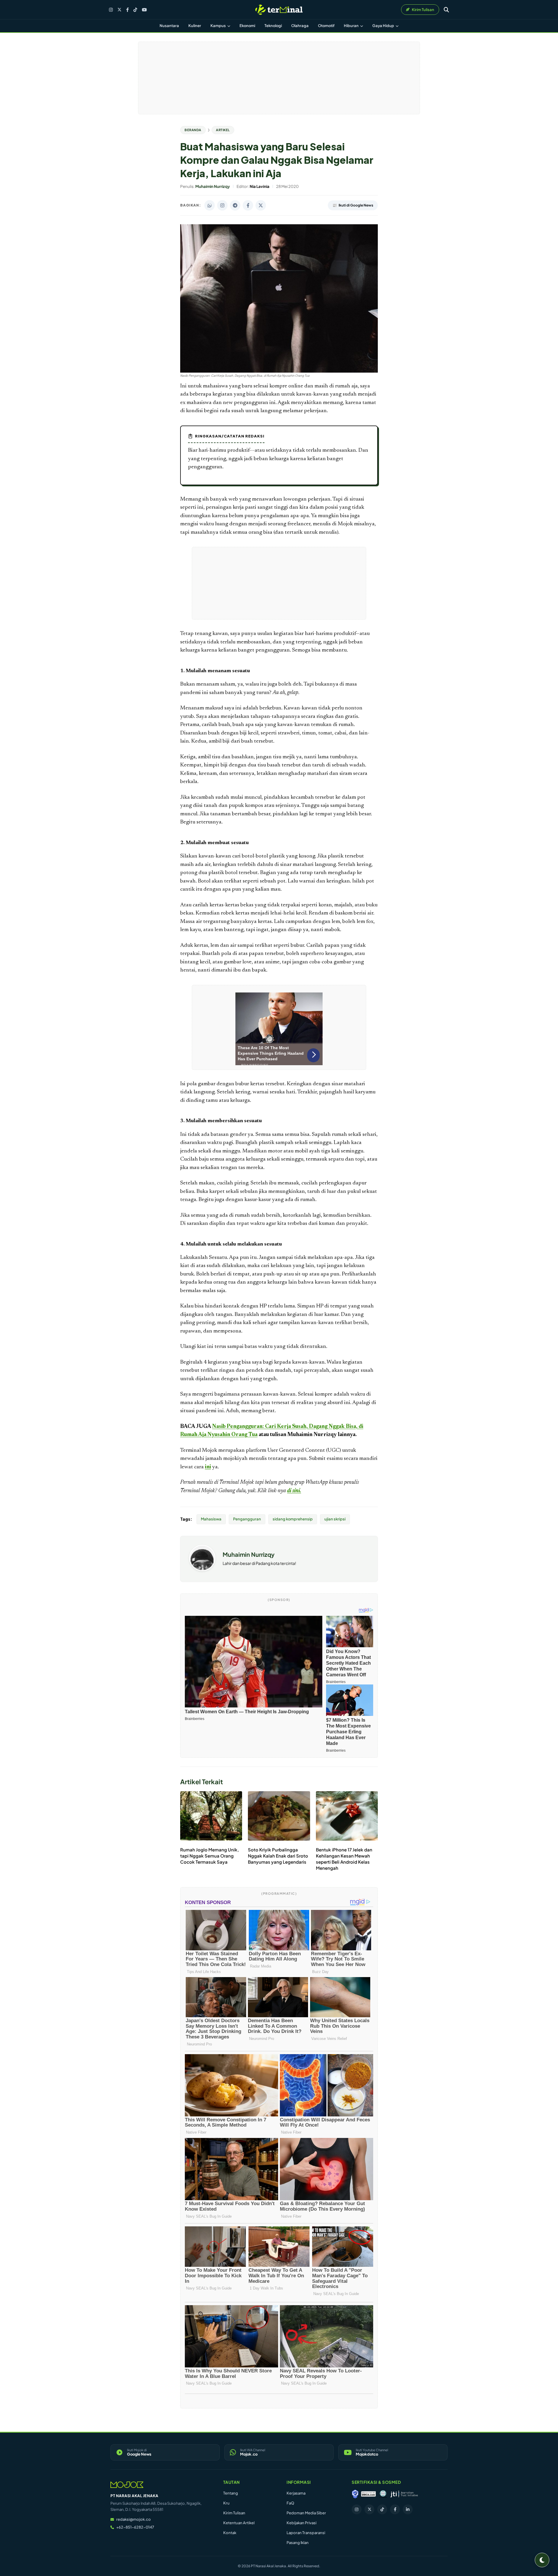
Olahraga (300, 26)
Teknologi (273, 26)
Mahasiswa (211, 1519)
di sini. (294, 1491)
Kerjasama (296, 2493)
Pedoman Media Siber (306, 2513)
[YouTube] (144, 10)
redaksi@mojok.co (134, 2519)
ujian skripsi (335, 1519)
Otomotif (326, 26)
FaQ (290, 2503)
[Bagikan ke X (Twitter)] (261, 205)
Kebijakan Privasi (302, 2523)
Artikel (223, 130)
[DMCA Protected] (369, 2494)
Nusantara (169, 26)
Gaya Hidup (383, 26)
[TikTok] (135, 10)
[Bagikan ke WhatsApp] (210, 205)
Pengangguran (247, 1519)
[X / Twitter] (119, 10)
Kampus (218, 26)
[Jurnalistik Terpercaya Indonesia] (404, 2494)
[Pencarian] (446, 10)
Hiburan (352, 26)
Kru (226, 2503)
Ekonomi (247, 26)
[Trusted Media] (355, 2494)
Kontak (230, 2533)
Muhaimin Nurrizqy (249, 1554)
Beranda (193, 130)
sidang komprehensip (293, 1519)
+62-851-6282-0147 (135, 2527)
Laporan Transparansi (306, 2533)
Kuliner (195, 26)
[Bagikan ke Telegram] (235, 205)
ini (208, 1467)
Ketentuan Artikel (239, 2523)
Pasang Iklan (298, 2543)
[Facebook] (127, 10)
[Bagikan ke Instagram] (222, 205)
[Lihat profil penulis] (202, 1569)
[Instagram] (111, 10)
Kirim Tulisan (234, 2513)
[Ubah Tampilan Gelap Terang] (542, 2560)
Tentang (231, 2493)
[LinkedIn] (408, 2509)
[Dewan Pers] (383, 2494)
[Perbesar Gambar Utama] (279, 371)
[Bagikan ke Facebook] (248, 205)
